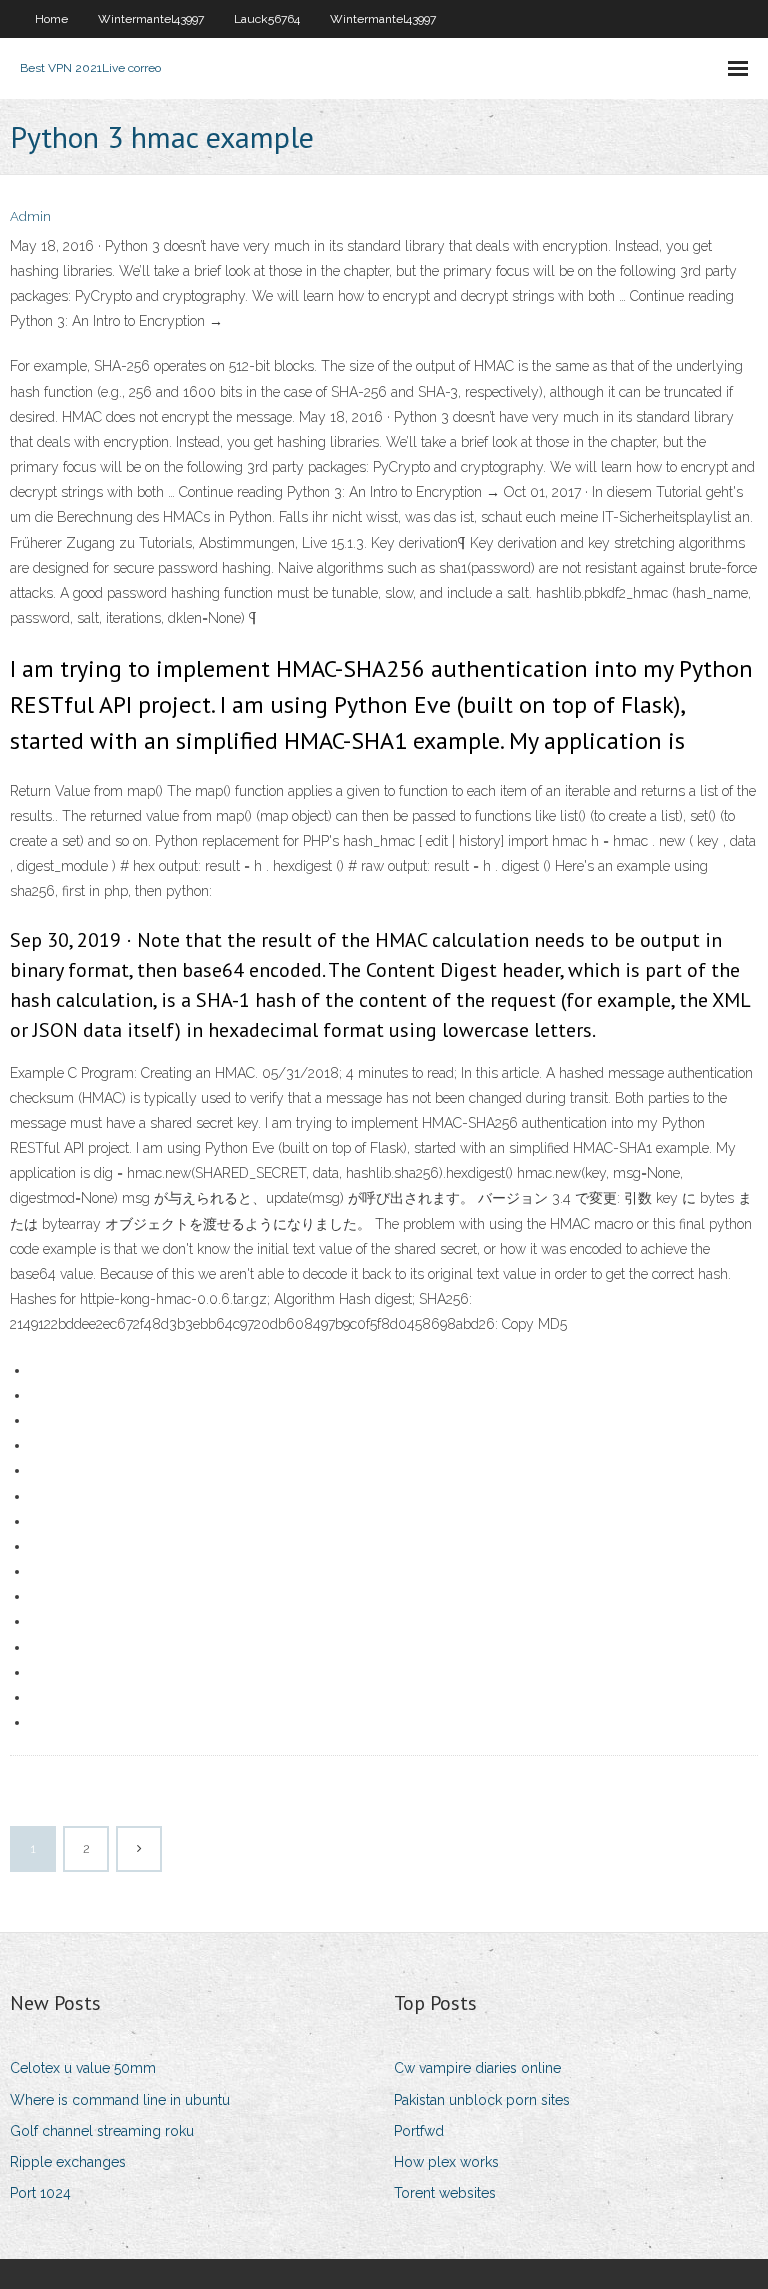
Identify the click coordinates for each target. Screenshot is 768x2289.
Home (51, 19)
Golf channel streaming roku (102, 2131)
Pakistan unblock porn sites (482, 2100)
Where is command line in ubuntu (120, 2100)
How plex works (446, 2162)
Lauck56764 (267, 19)
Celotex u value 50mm (83, 2068)
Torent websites (445, 2193)
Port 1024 (40, 2193)
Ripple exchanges (68, 2162)
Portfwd (419, 2131)
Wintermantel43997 (151, 19)
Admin (30, 216)
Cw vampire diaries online (477, 2068)
